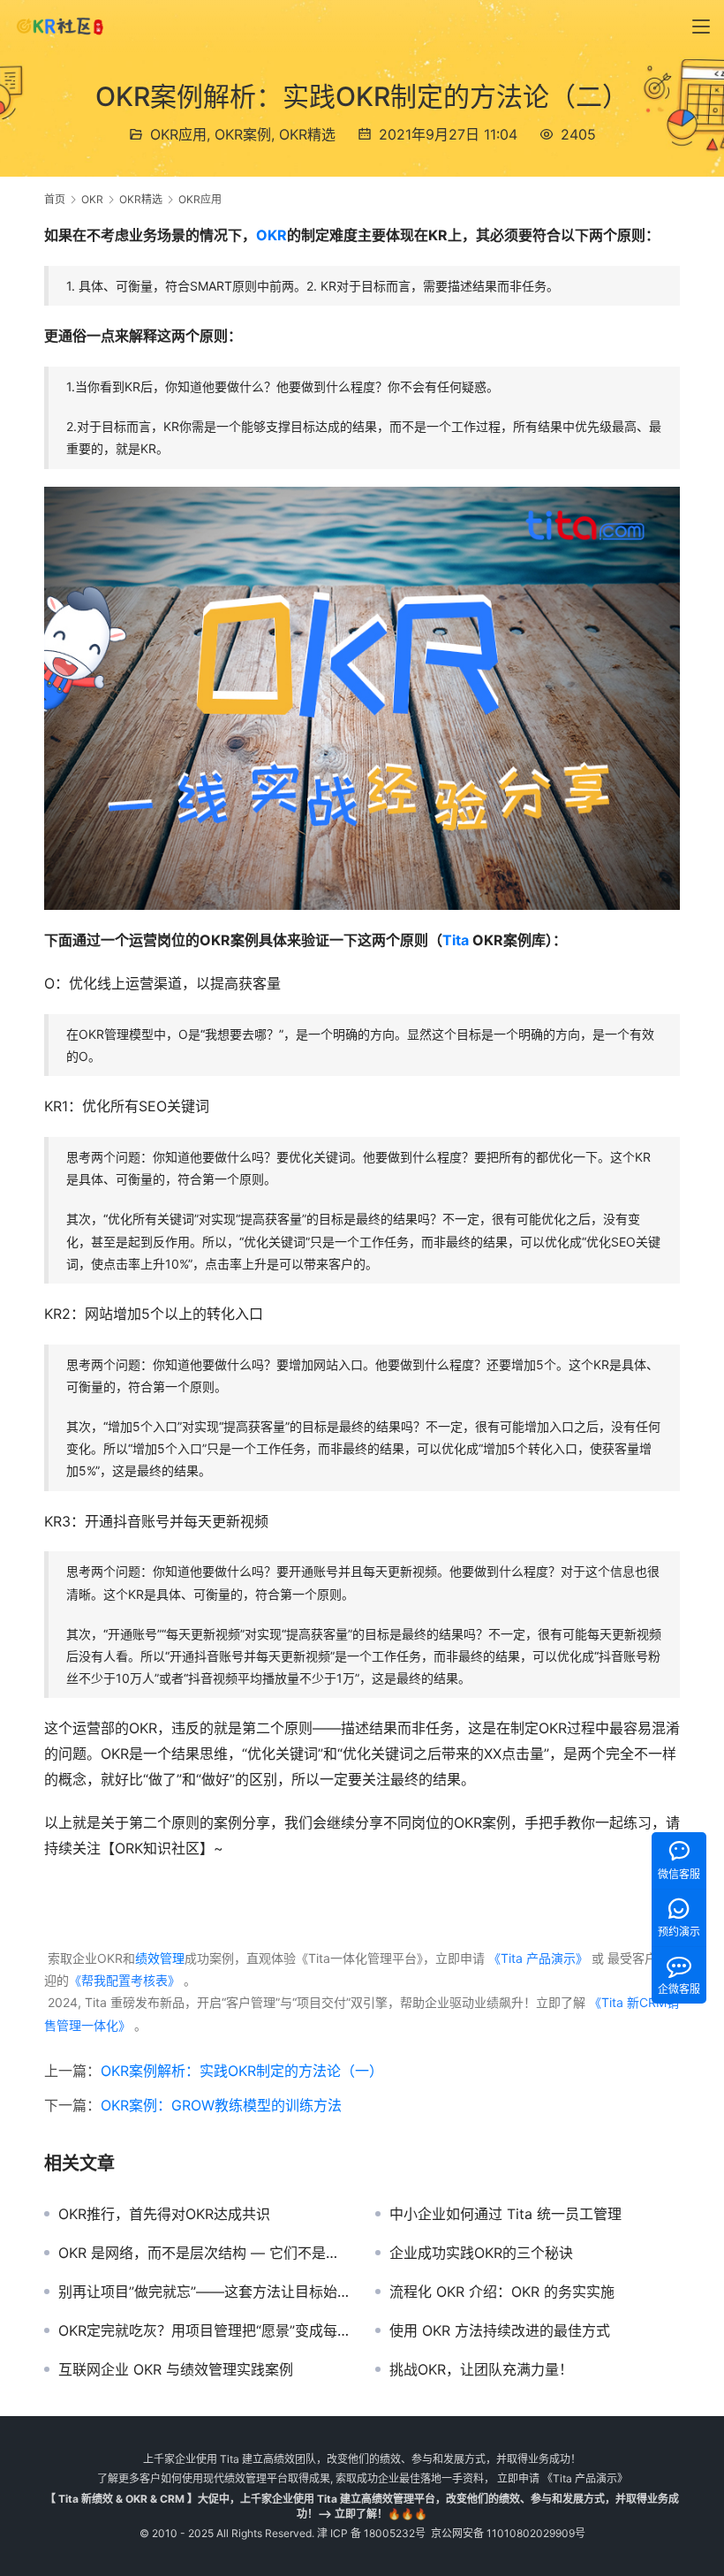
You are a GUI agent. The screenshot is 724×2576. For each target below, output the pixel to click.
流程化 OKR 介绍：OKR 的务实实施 (502, 2292)
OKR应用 (178, 134)
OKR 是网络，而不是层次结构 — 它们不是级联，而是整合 (204, 2253)
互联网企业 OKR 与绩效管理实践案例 (176, 2369)
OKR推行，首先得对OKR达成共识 (164, 2214)
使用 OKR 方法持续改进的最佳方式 (500, 2330)
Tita (456, 940)
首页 (55, 199)
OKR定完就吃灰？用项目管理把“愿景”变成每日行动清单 (204, 2330)
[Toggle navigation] (701, 27)
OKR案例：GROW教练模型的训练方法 (221, 2105)
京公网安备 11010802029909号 (508, 2533)
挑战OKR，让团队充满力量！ (481, 2369)
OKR (271, 235)
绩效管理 (160, 1958)
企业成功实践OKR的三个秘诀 (481, 2253)
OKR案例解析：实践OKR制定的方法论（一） (242, 2071)
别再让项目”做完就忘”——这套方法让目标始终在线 (204, 2292)
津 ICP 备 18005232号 (371, 2533)
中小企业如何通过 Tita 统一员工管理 (505, 2214)
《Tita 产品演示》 (536, 1958)
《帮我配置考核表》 (124, 1980)
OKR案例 (243, 134)
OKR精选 (307, 134)
